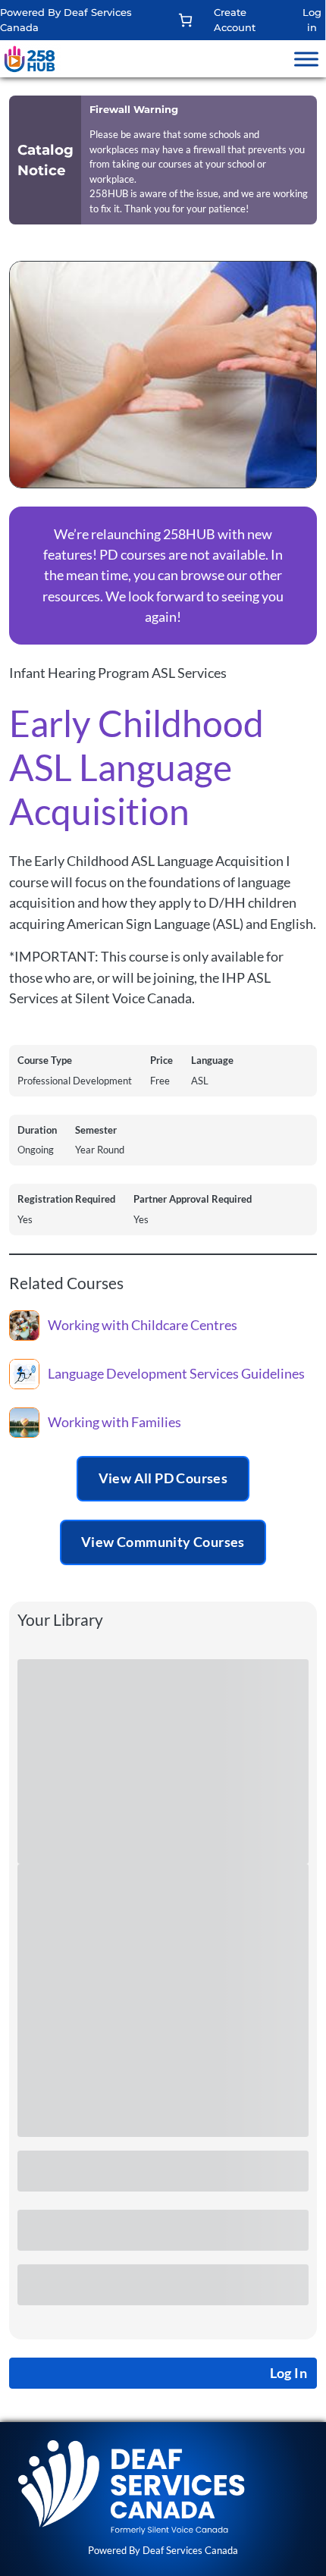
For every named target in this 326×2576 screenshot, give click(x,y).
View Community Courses (163, 1542)
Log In (288, 2373)
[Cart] (185, 20)
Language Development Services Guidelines (176, 1374)
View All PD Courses (163, 1478)
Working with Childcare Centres (143, 1325)
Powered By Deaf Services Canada (163, 2550)
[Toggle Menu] (306, 59)
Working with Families (114, 1422)
